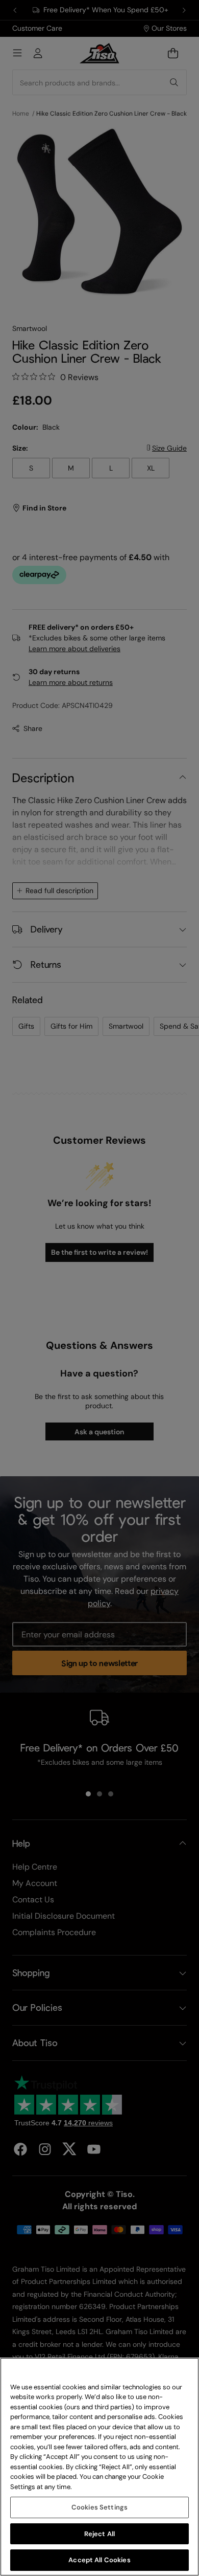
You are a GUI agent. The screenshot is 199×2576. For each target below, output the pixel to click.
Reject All (99, 2534)
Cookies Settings (99, 2507)
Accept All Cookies (99, 2560)
